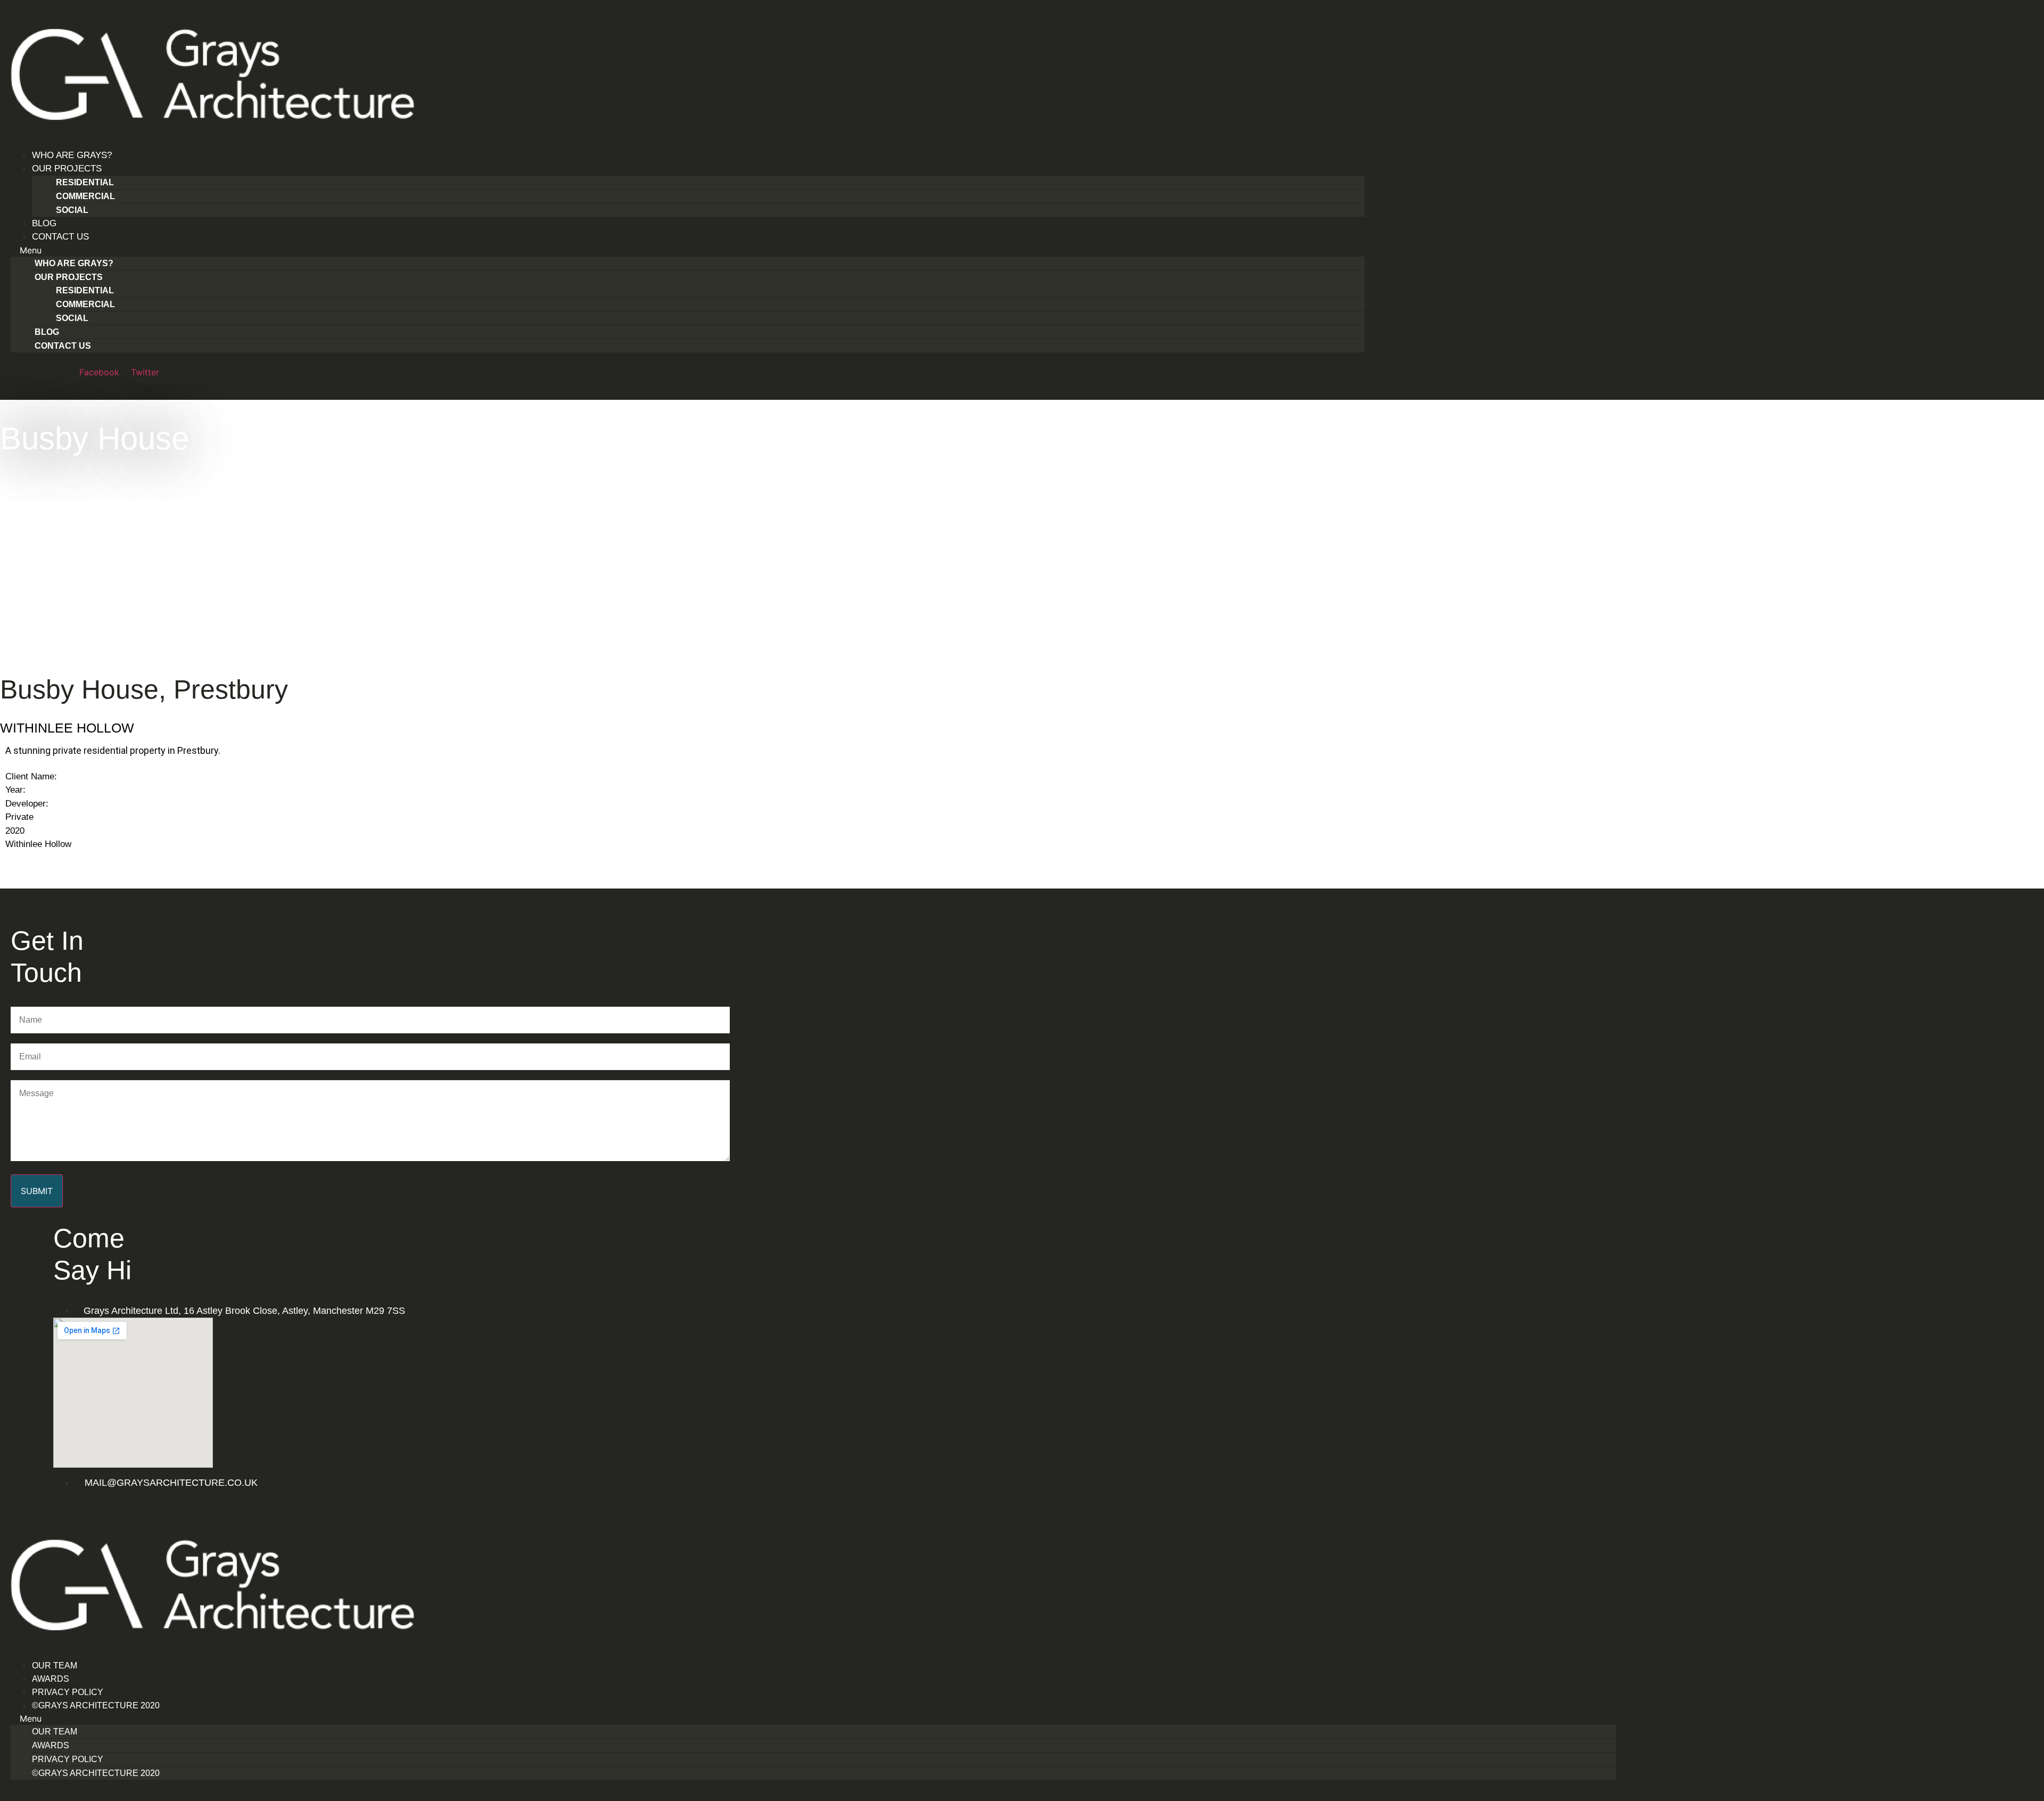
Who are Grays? (72, 155)
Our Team (55, 1666)
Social (72, 210)
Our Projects (67, 168)
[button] (688, 250)
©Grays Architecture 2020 (96, 1705)
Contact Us (60, 237)
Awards (51, 1679)
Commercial (85, 196)
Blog (44, 223)
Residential (85, 182)
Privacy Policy (68, 1692)
